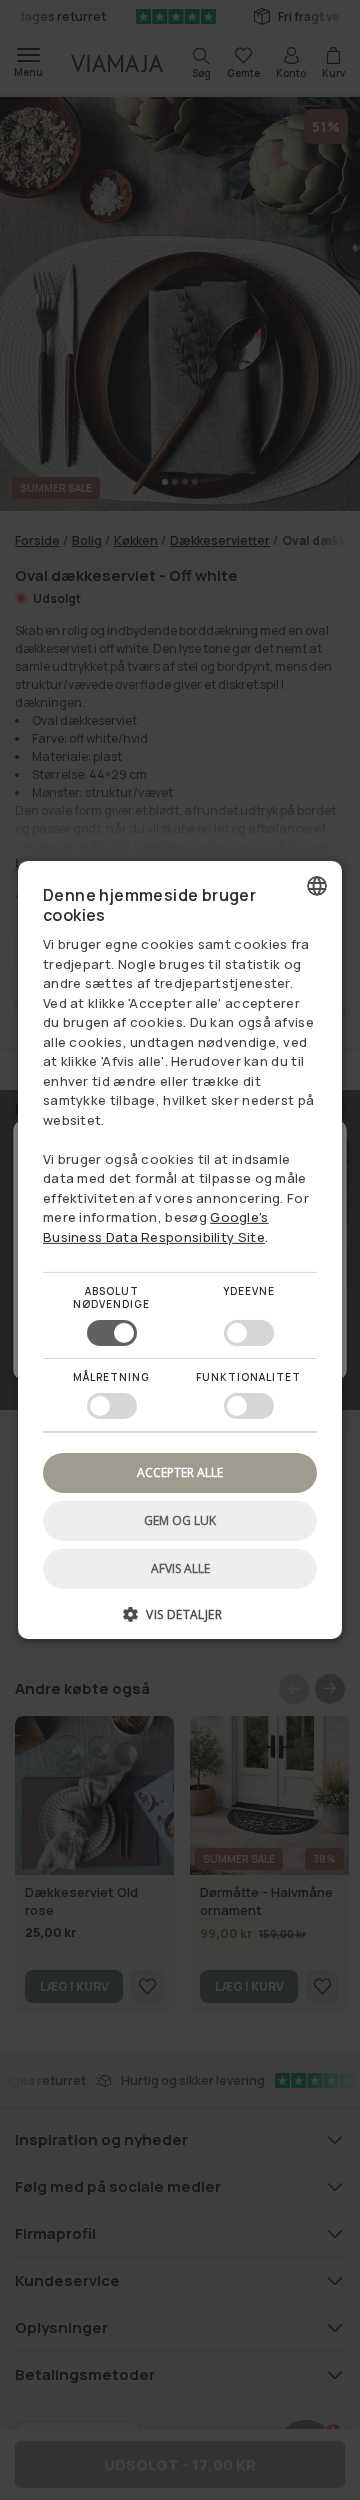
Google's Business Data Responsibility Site (156, 1227)
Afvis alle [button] (180, 1568)
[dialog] (180, 1250)
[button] (180, 1621)
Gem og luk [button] (180, 1520)
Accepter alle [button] (180, 1472)
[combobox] (317, 886)
